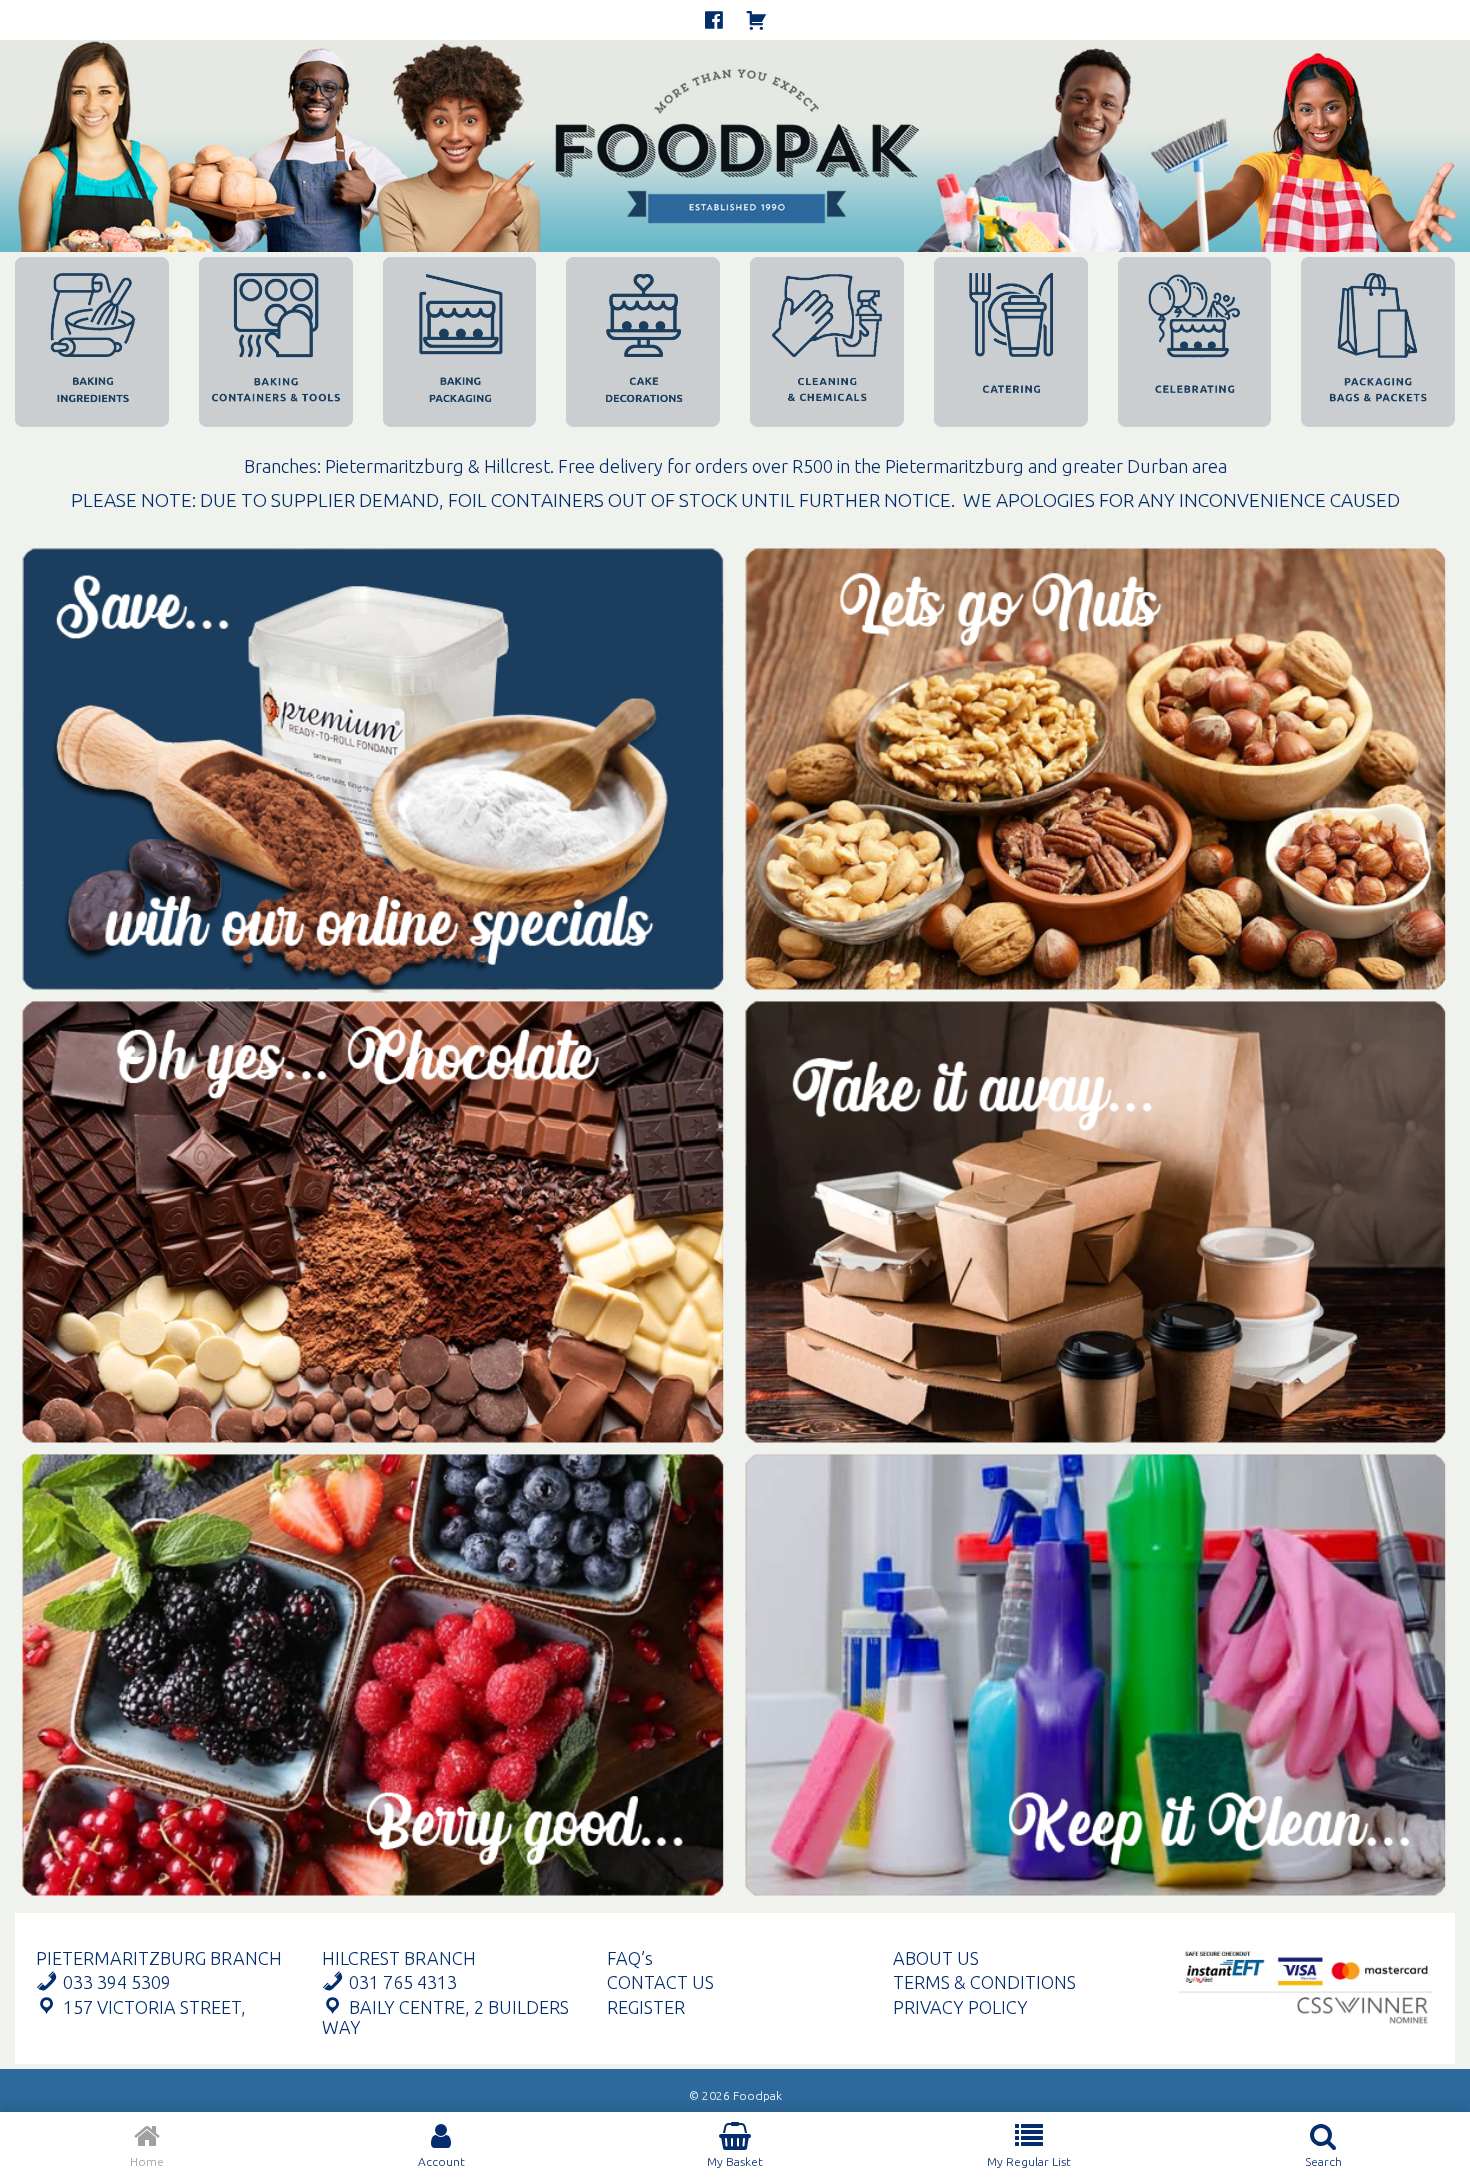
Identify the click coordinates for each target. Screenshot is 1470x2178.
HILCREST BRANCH (399, 1958)
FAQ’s (630, 1958)
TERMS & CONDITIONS (984, 1982)
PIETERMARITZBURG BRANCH (159, 1958)
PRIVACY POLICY (960, 2007)
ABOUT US (936, 1958)
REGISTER (646, 2007)
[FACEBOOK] (714, 20)
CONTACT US (660, 1982)
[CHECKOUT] (756, 20)
